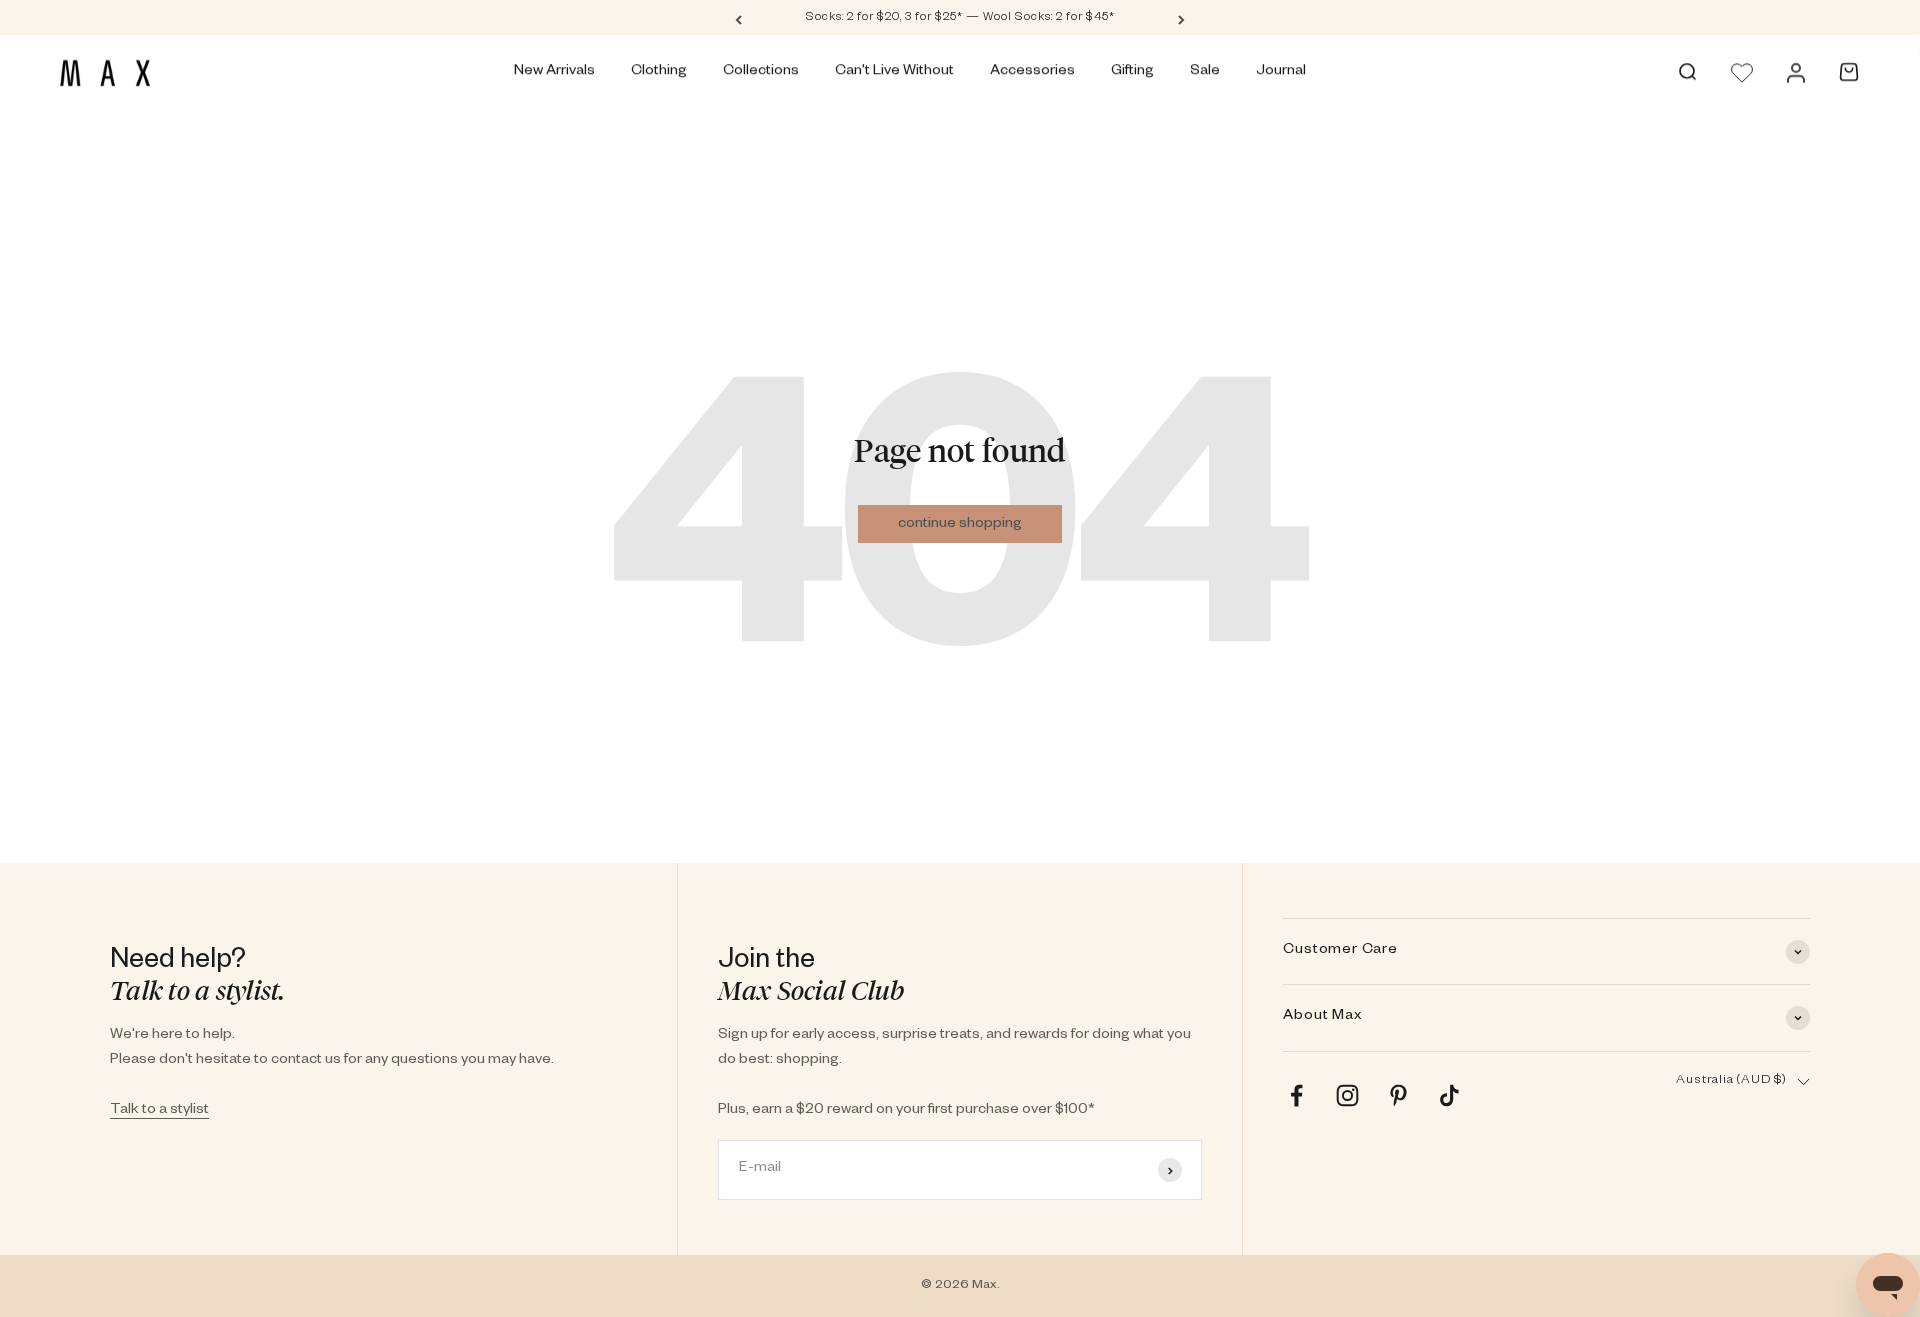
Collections (761, 72)
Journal (1281, 72)
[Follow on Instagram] (1347, 1095)
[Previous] (738, 18)
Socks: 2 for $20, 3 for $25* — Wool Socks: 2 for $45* (960, 18)
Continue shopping (960, 525)
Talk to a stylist (159, 1111)
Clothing (659, 72)
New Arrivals (554, 72)
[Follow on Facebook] (1296, 1095)
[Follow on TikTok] (1449, 1095)
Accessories (1032, 72)
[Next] (1181, 18)
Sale (1205, 72)
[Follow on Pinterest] (1398, 1095)
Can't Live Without (894, 72)
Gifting (1132, 72)
